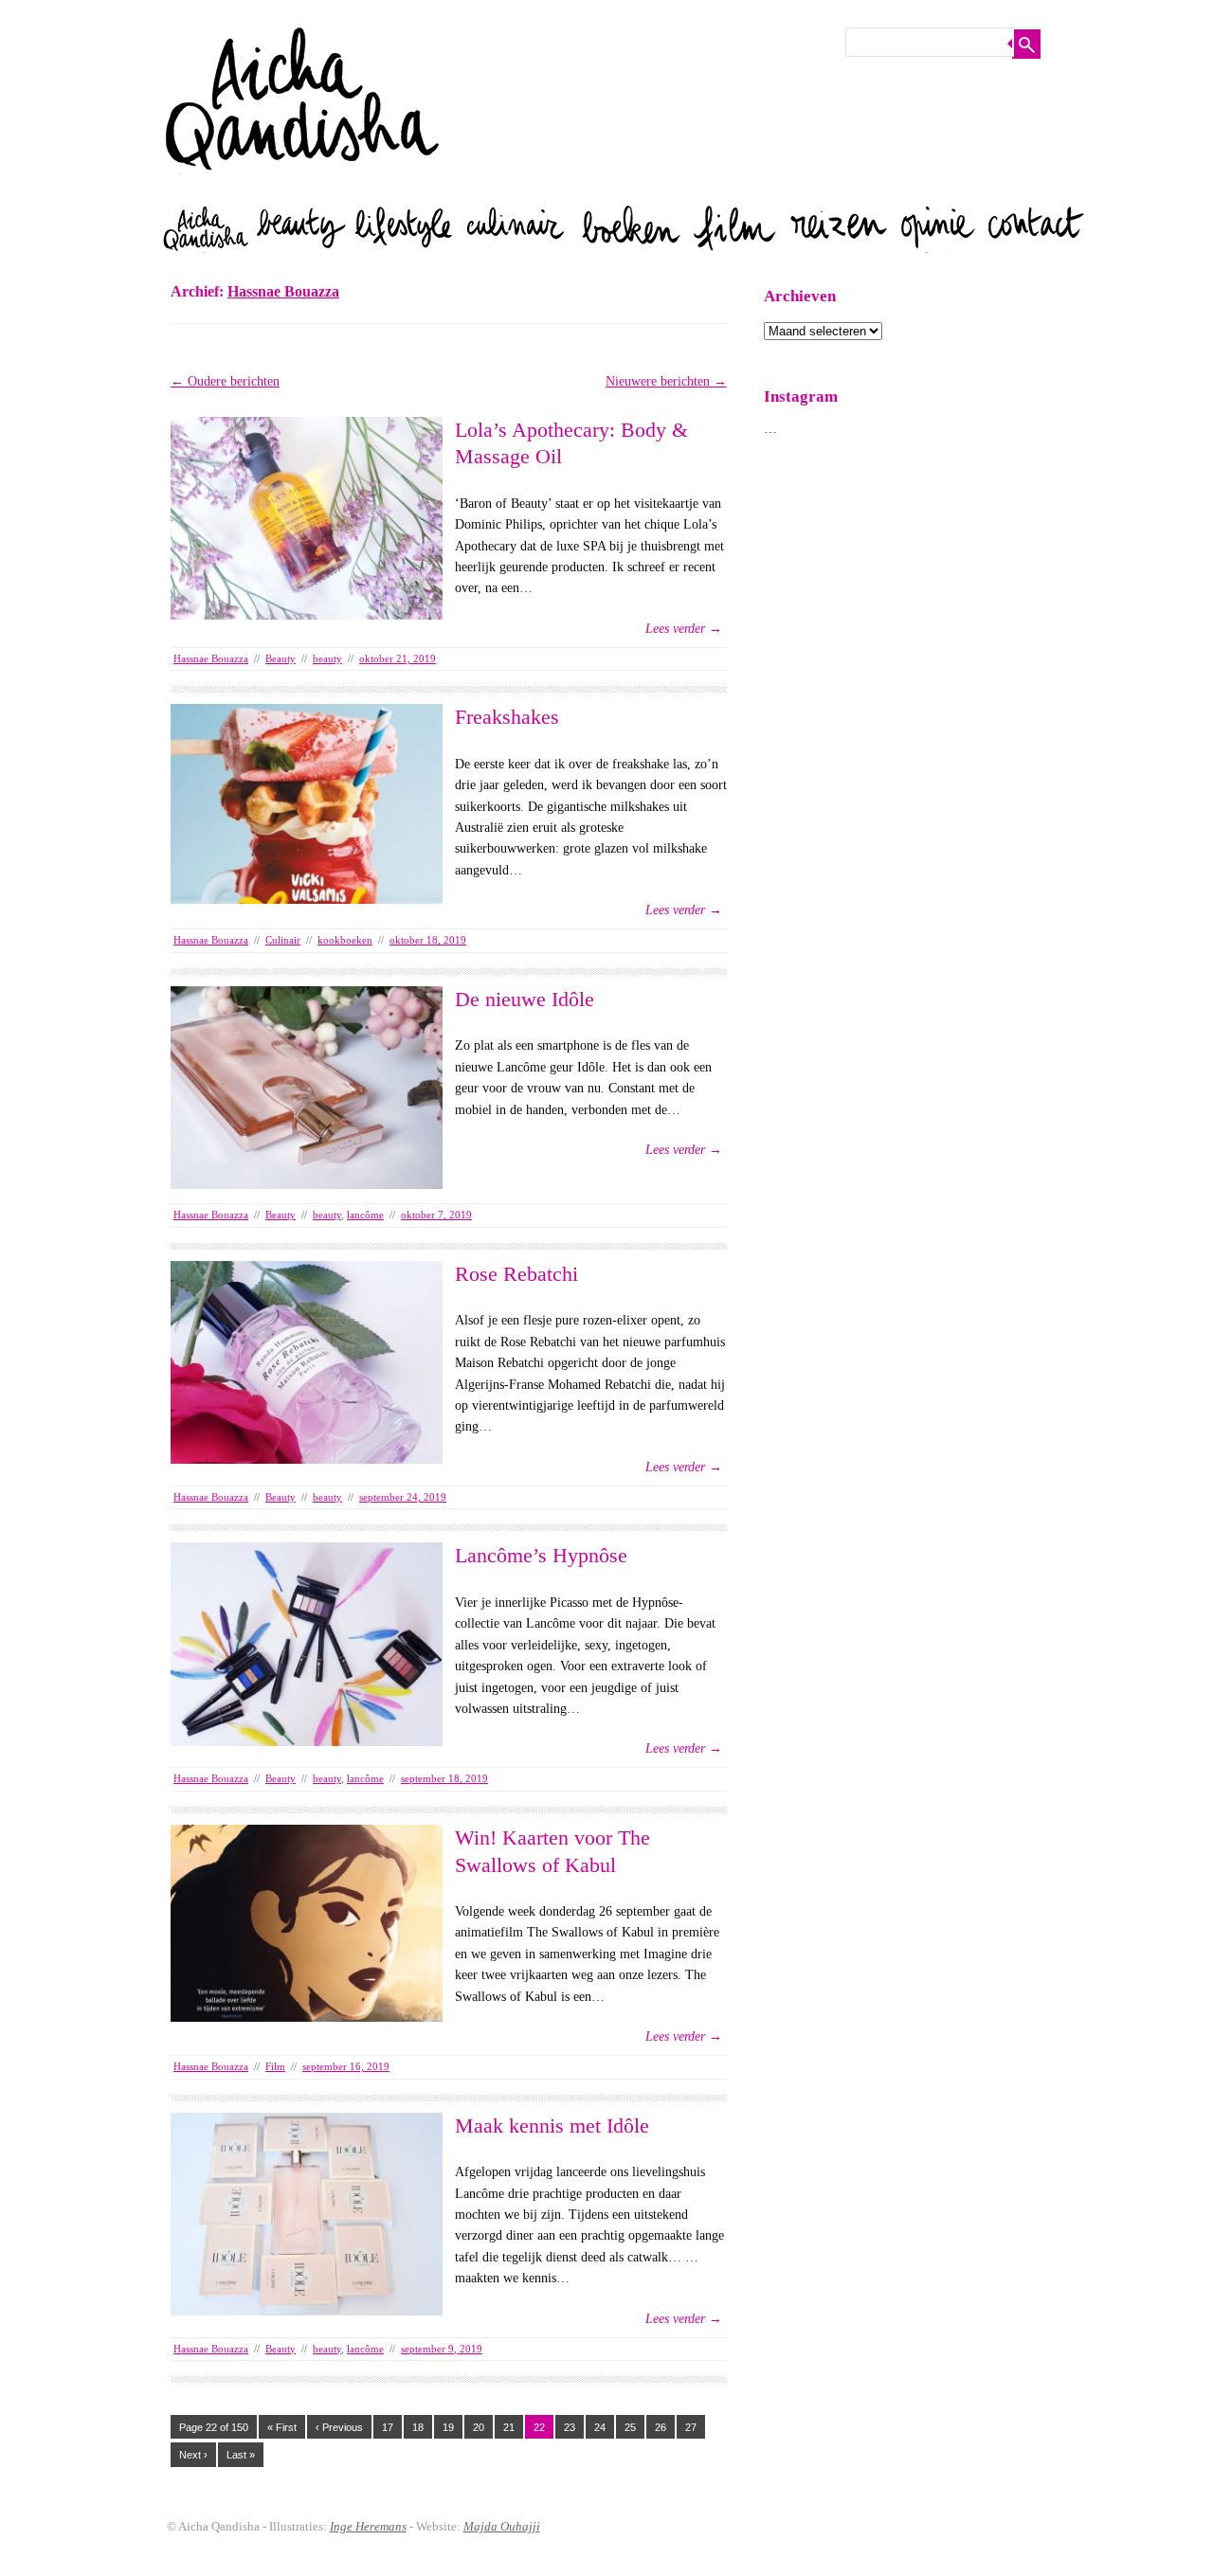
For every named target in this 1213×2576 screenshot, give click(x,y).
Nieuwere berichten (666, 381)
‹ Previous (339, 2427)
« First (282, 2427)
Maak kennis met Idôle (552, 2126)
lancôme (365, 1215)
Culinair (283, 940)
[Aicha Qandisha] (303, 189)
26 (661, 2427)
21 (509, 2427)
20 (479, 2427)
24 (600, 2427)
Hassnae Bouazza (283, 291)
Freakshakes (507, 717)
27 (691, 2427)
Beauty (281, 658)
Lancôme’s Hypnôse (541, 1555)
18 (418, 2427)
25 (630, 2427)
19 (448, 2427)
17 (388, 2427)
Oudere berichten (225, 381)
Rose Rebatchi (516, 1274)
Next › (193, 2455)
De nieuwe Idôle (525, 999)
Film (275, 2066)
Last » (241, 2455)
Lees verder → (684, 629)
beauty (327, 658)
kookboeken (345, 940)
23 (570, 2427)
